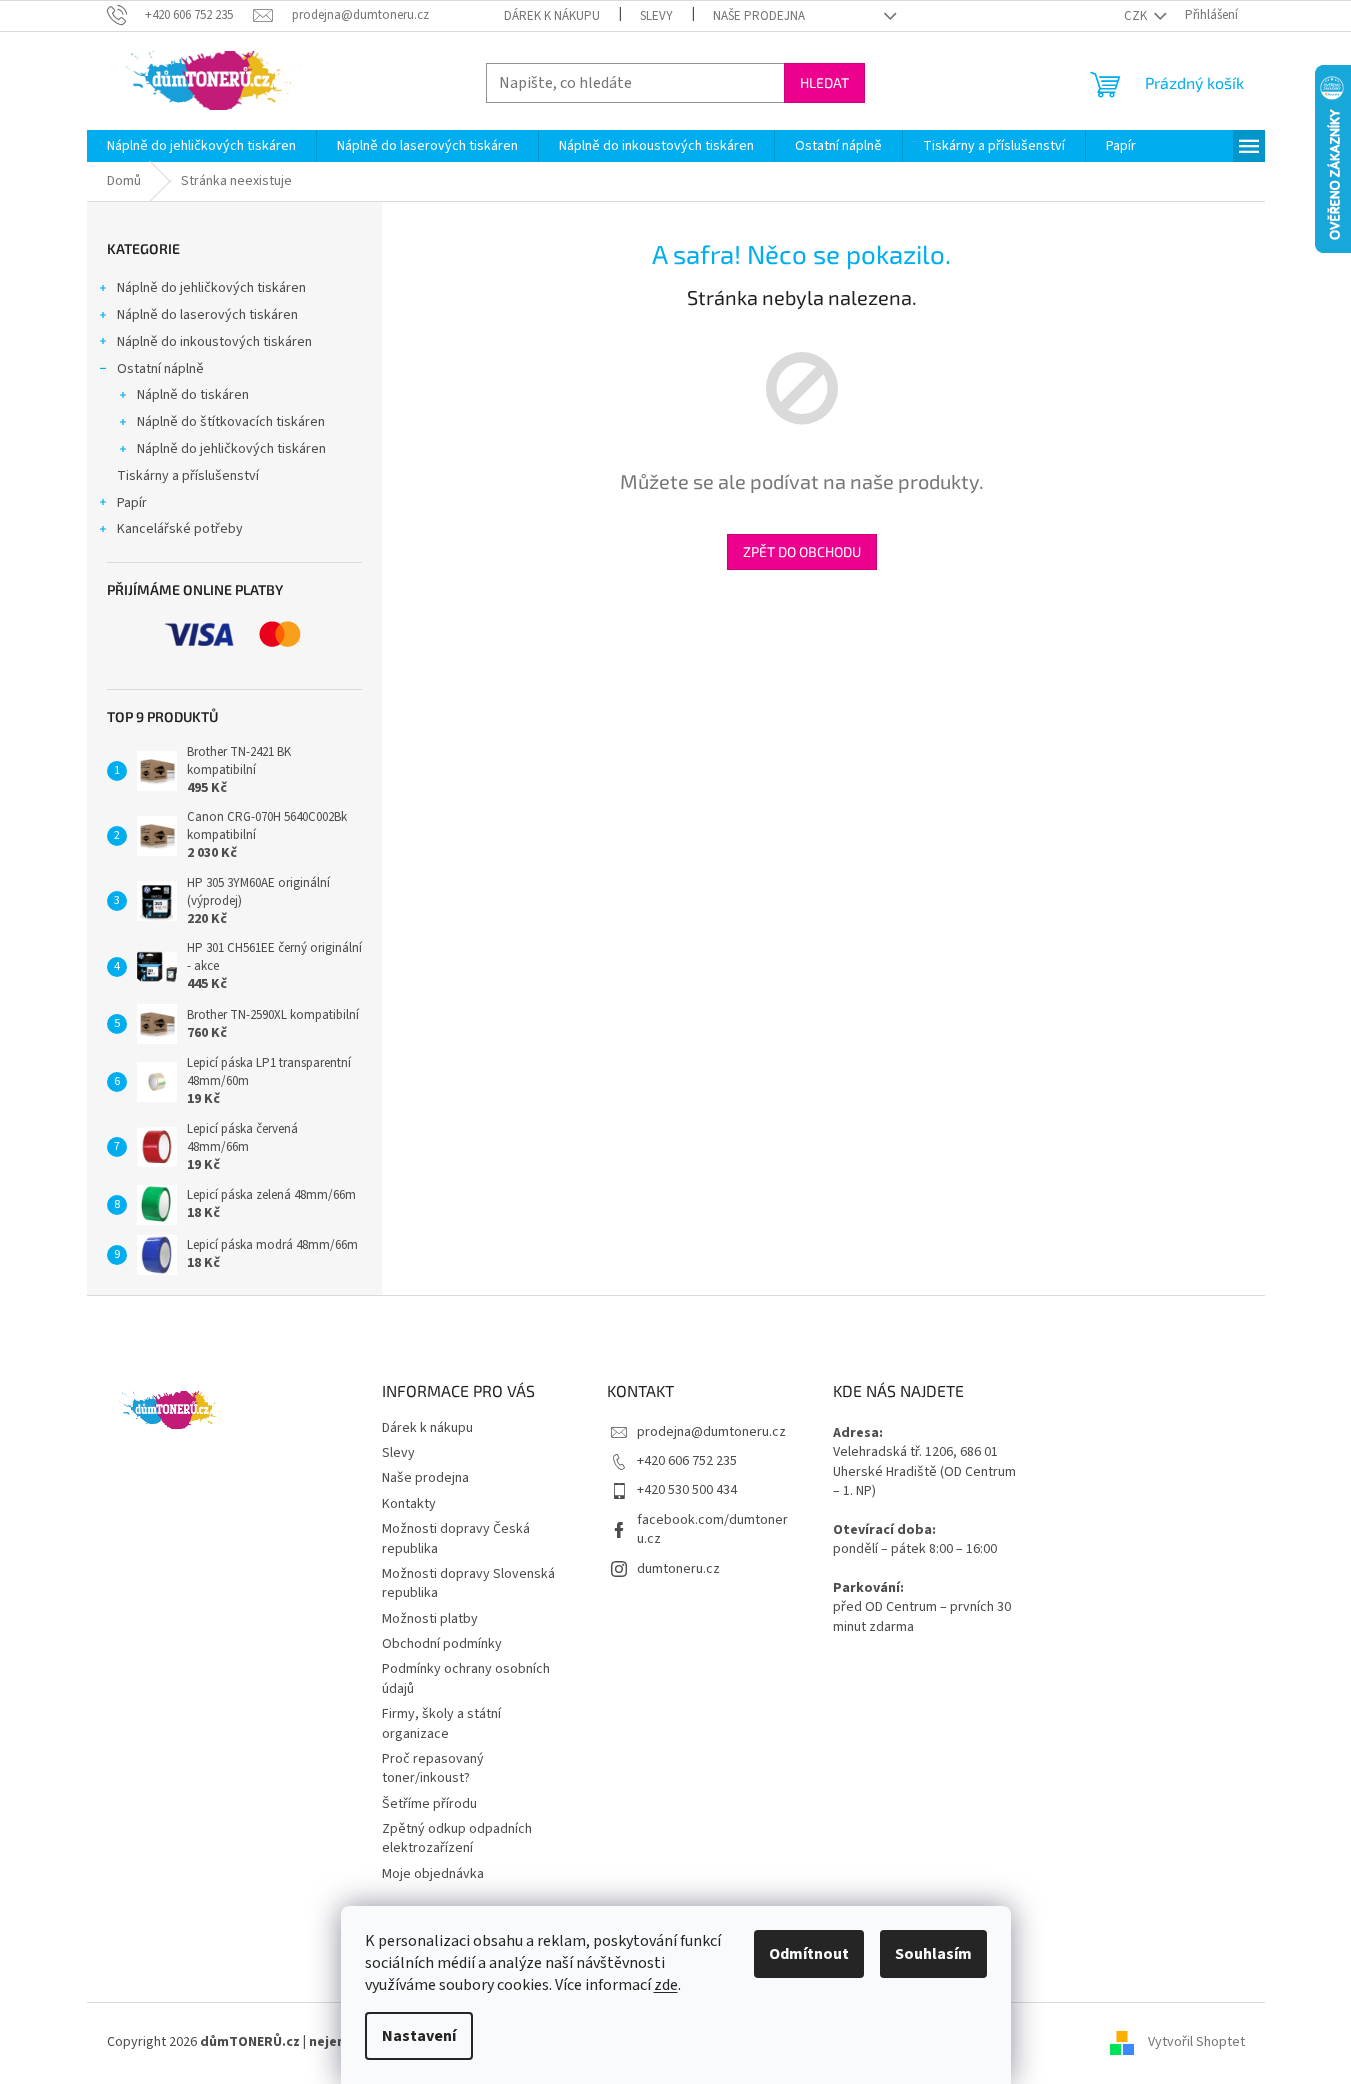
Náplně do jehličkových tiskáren (211, 288)
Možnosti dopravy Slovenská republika (468, 1583)
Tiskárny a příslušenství (188, 476)
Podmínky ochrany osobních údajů (466, 1678)
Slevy (656, 16)
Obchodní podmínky (442, 1644)
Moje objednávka (433, 1874)
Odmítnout (809, 1954)
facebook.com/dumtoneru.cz (712, 1529)
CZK (1137, 16)
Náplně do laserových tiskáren (207, 315)
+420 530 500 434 (687, 1490)
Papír (132, 503)
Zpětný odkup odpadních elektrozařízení (457, 1838)
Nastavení (419, 2036)
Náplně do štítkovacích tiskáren (231, 422)
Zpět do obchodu (802, 551)
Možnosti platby (430, 1619)
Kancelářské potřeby (180, 529)
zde (666, 1985)
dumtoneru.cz (678, 1569)
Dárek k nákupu (552, 16)
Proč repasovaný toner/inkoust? (433, 1768)
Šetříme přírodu (429, 1804)
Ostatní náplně (160, 369)
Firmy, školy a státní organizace (441, 1723)
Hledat (824, 82)
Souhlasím (933, 1954)
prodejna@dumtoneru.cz (711, 1432)
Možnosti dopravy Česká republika (456, 1538)
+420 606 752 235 (687, 1461)
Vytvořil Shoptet (1196, 2042)
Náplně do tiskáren (193, 395)
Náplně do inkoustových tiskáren (214, 342)
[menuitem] (201, 146)
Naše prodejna (759, 16)
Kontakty (409, 1504)
